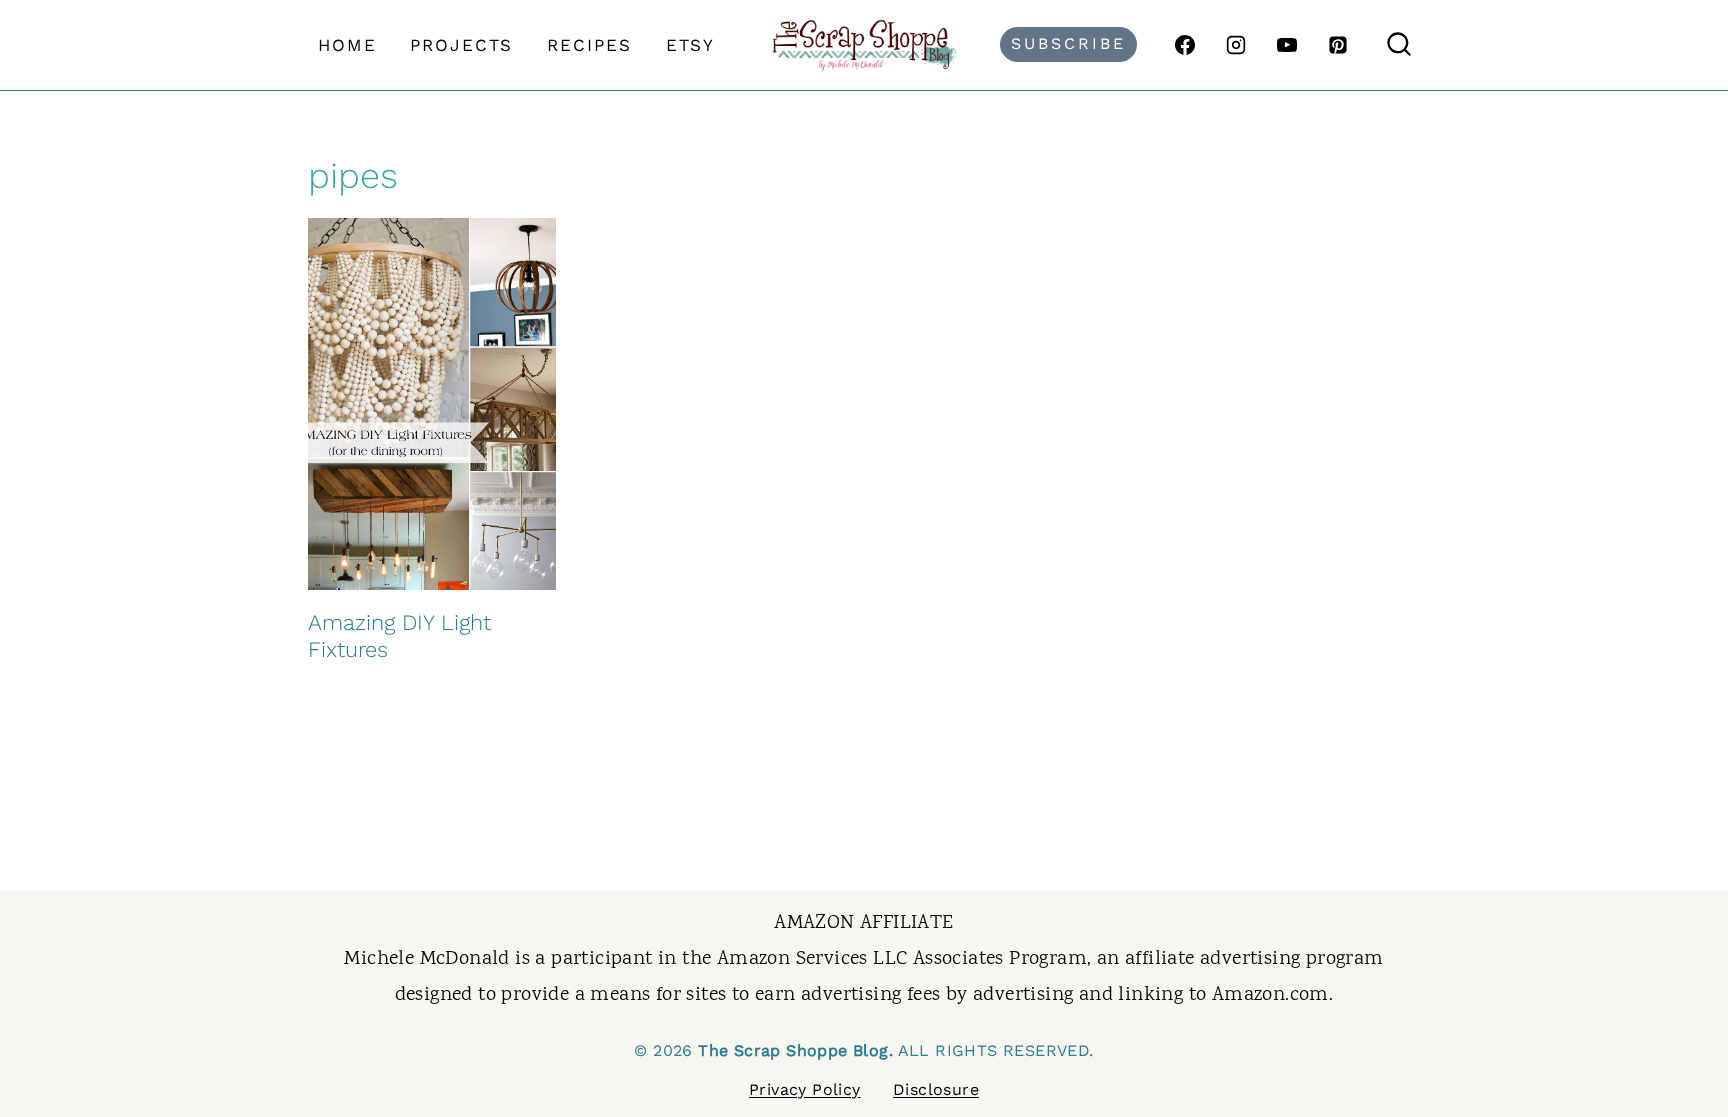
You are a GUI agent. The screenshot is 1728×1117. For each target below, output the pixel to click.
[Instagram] (1236, 45)
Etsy (690, 45)
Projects (461, 45)
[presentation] (432, 404)
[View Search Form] (1399, 45)
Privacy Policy (805, 1089)
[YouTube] (1287, 45)
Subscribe (1068, 43)
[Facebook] (1185, 45)
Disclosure (936, 1089)
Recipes (589, 45)
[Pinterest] (1338, 45)
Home (347, 45)
